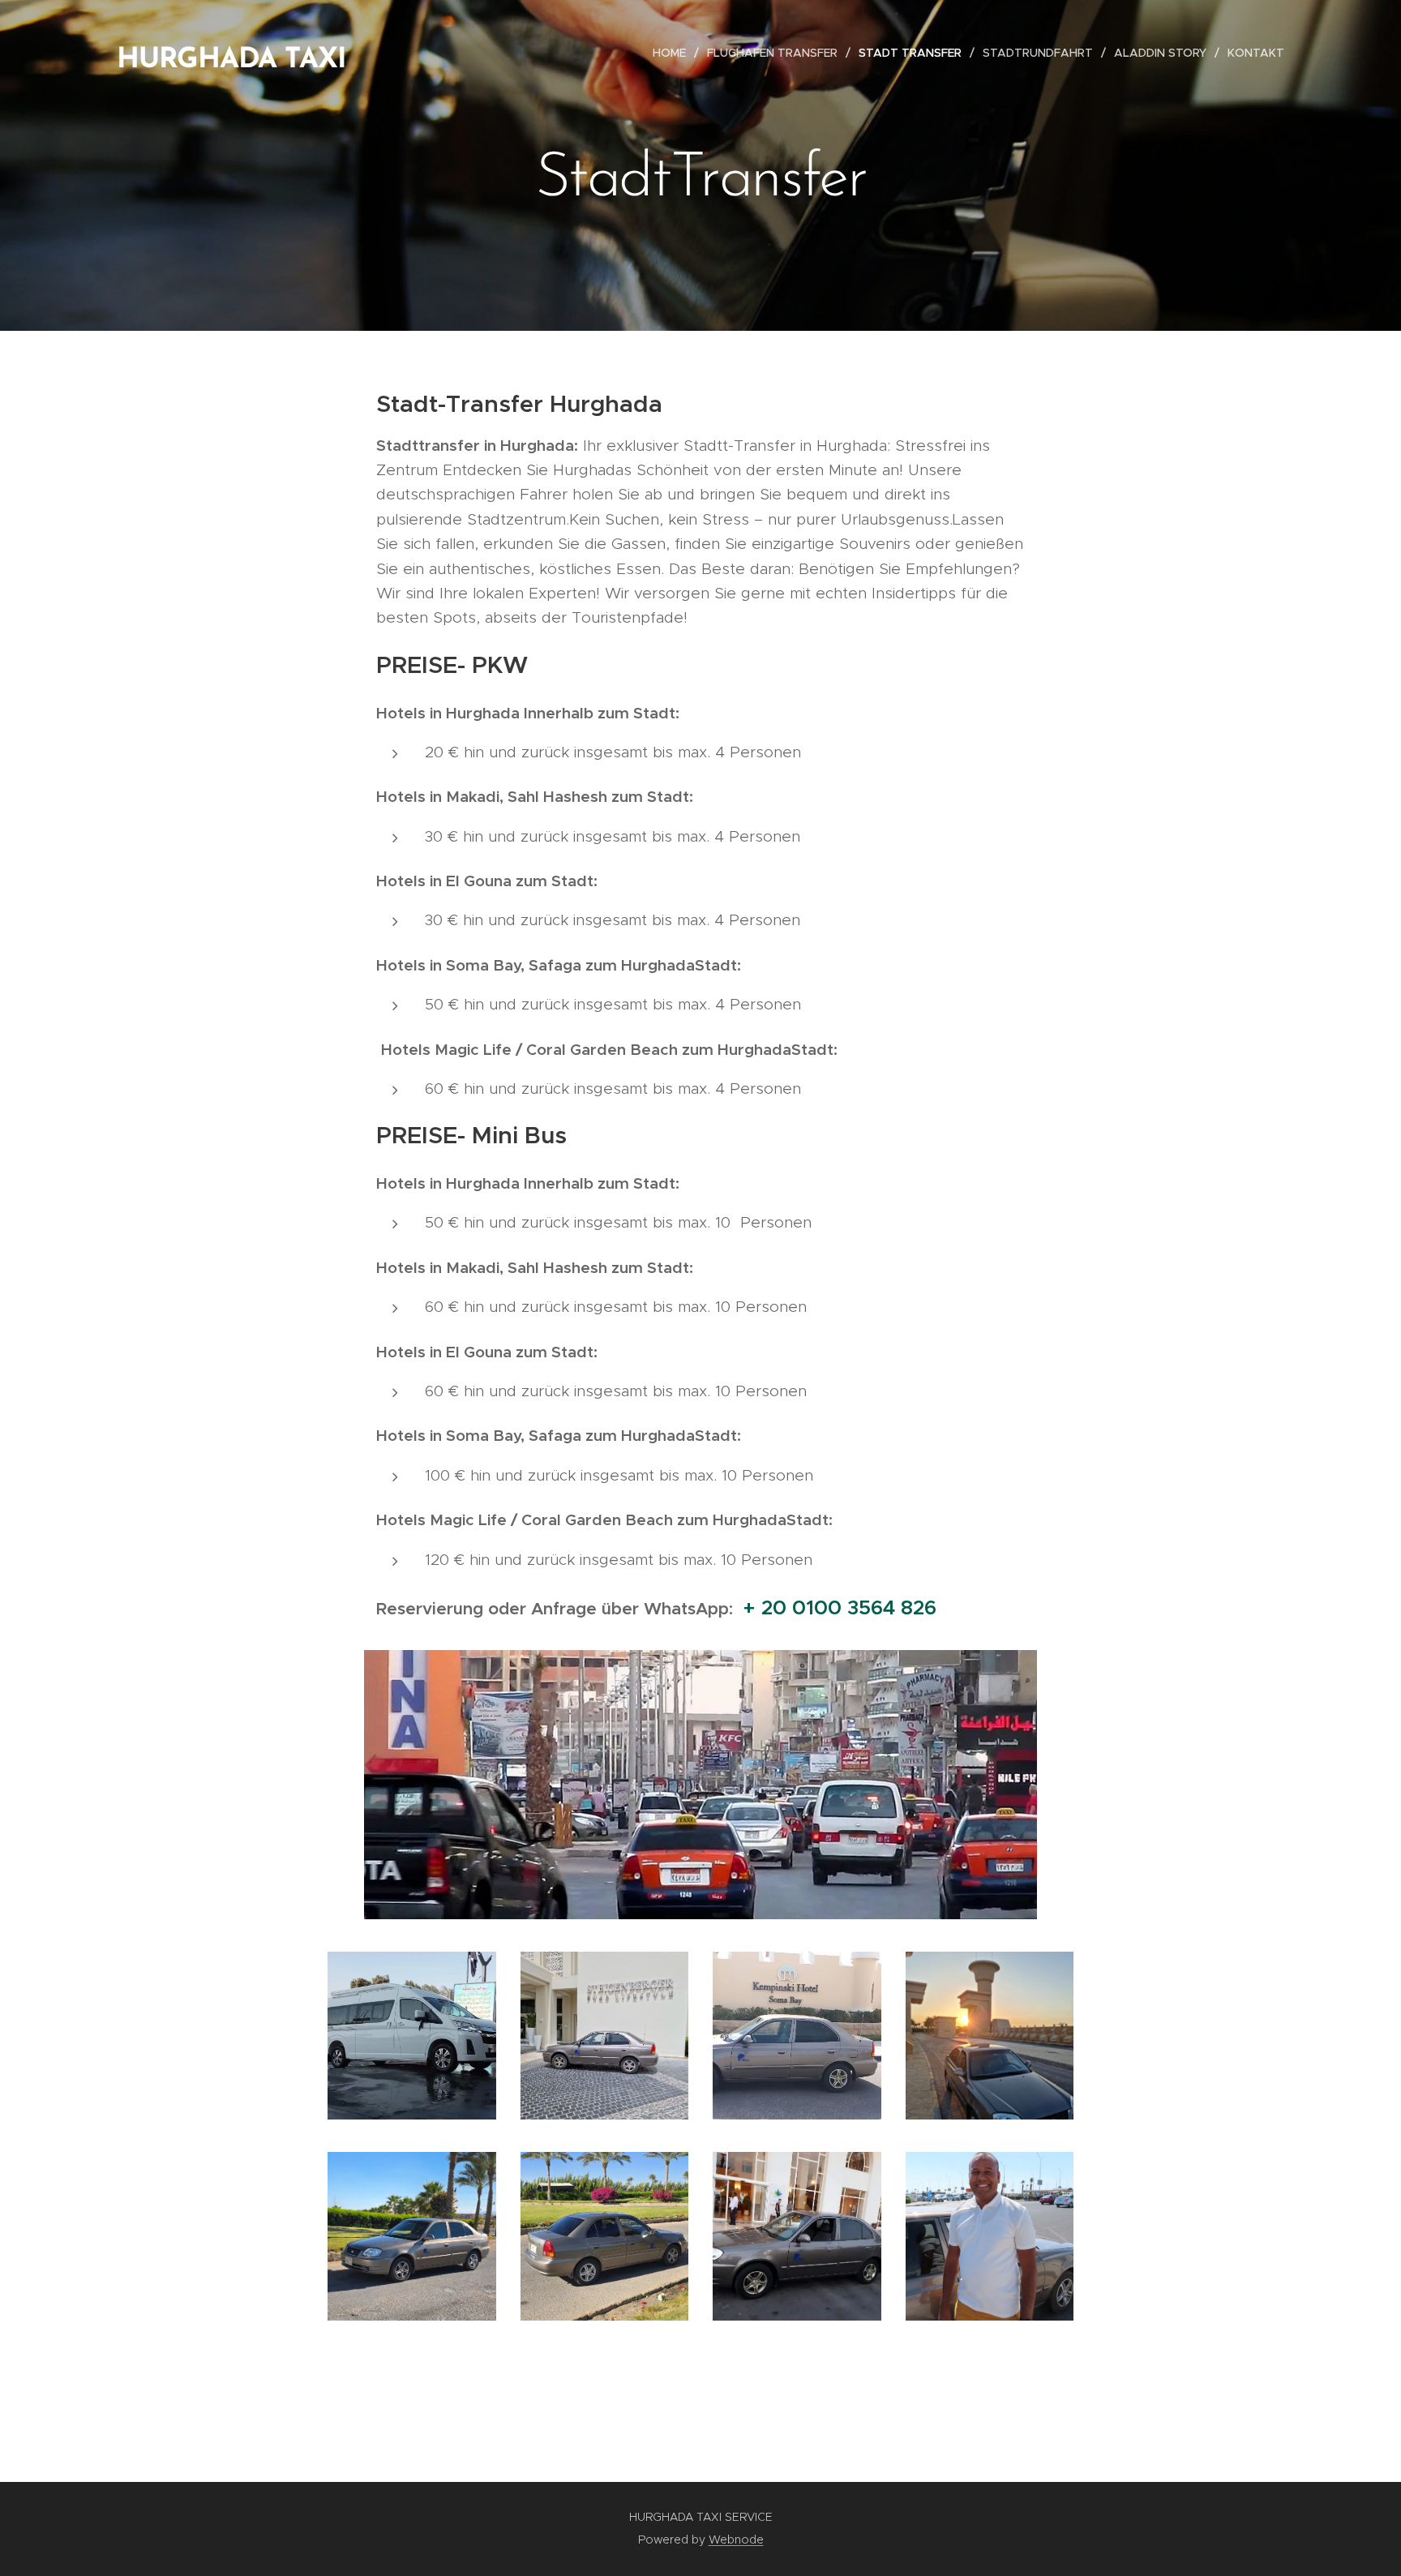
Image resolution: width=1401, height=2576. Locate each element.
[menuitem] (674, 53)
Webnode (736, 2540)
